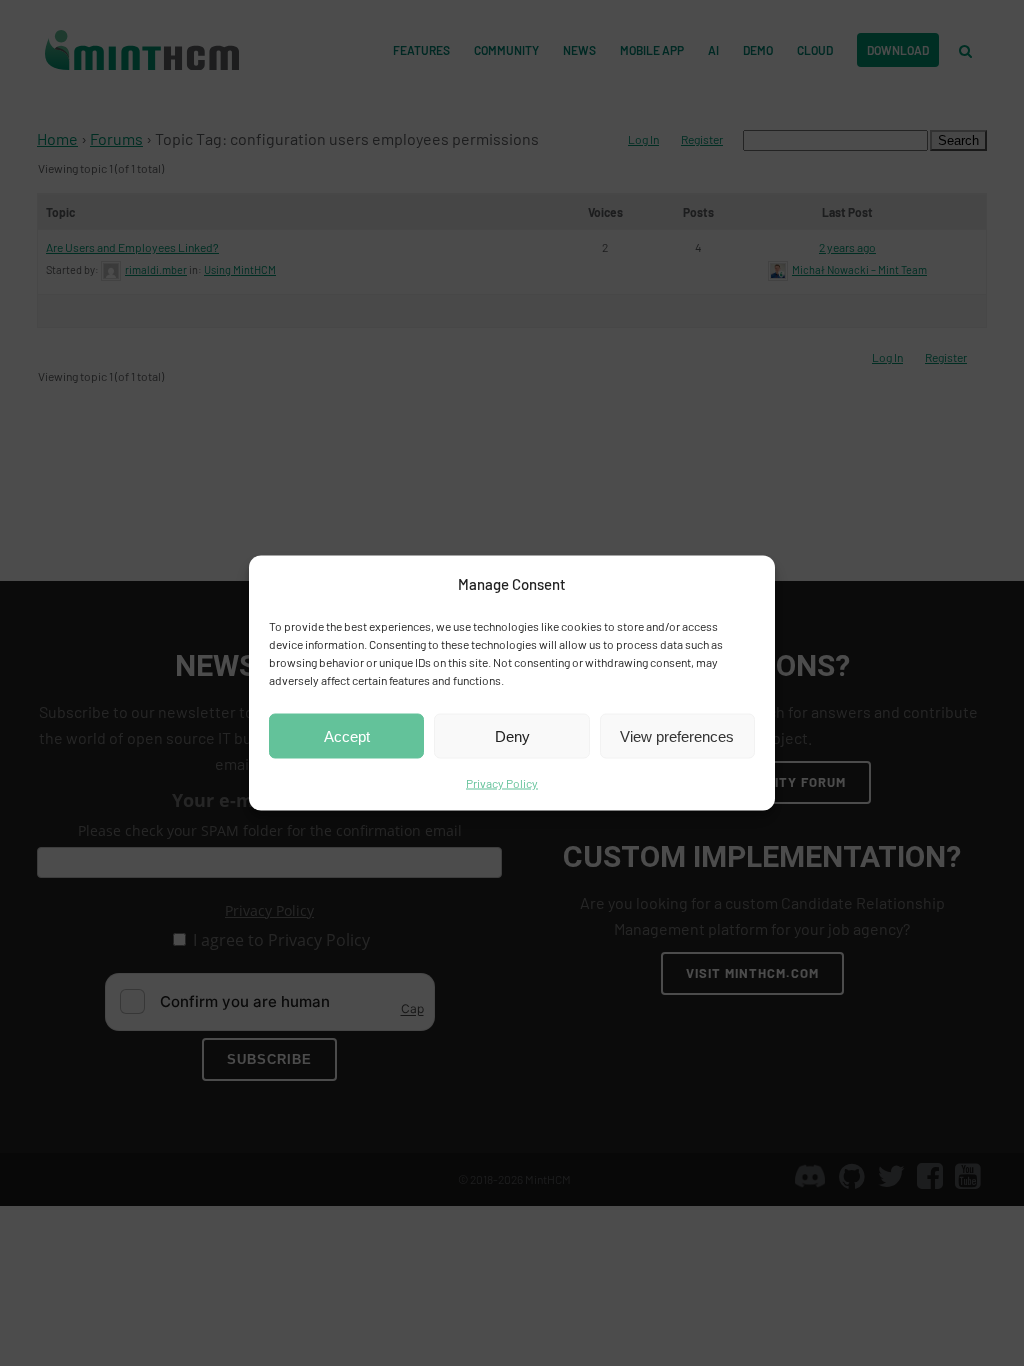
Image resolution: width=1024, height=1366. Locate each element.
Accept (347, 735)
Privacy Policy (502, 783)
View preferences (677, 735)
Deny (512, 735)
